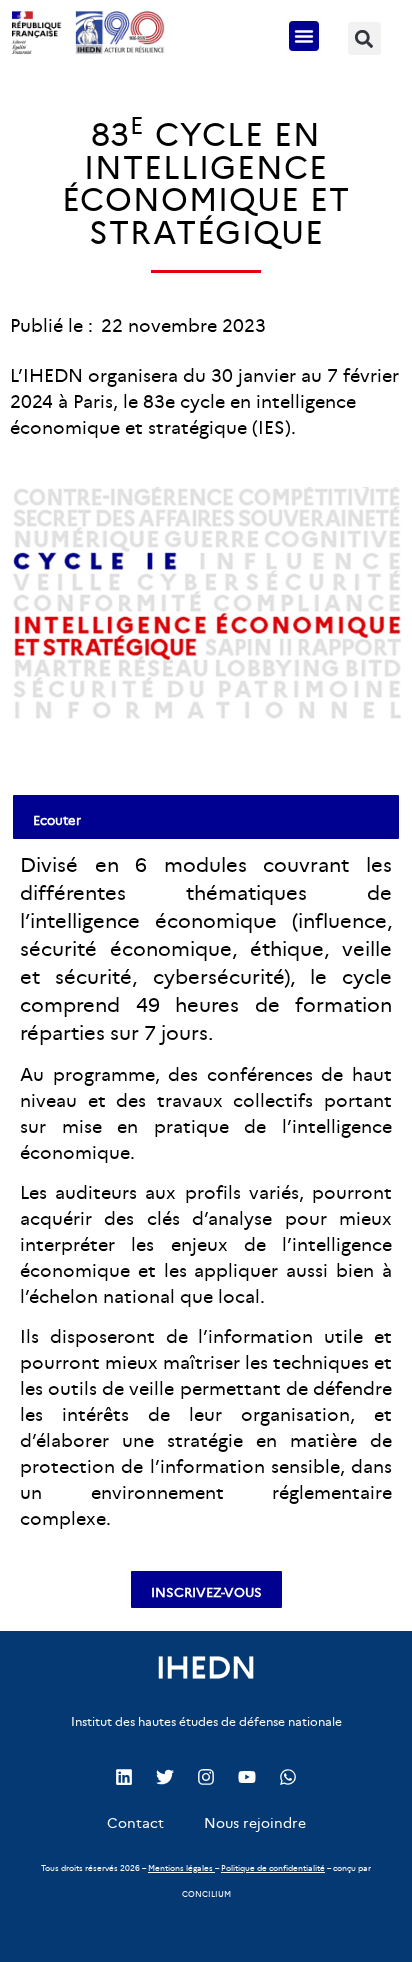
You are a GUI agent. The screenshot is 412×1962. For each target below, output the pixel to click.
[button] (304, 36)
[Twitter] (165, 1777)
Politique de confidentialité (273, 1868)
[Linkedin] (124, 1777)
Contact (135, 1823)
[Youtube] (247, 1777)
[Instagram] (206, 1777)
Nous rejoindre (255, 1823)
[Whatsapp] (288, 1777)
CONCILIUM (206, 1894)
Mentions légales (180, 1868)
